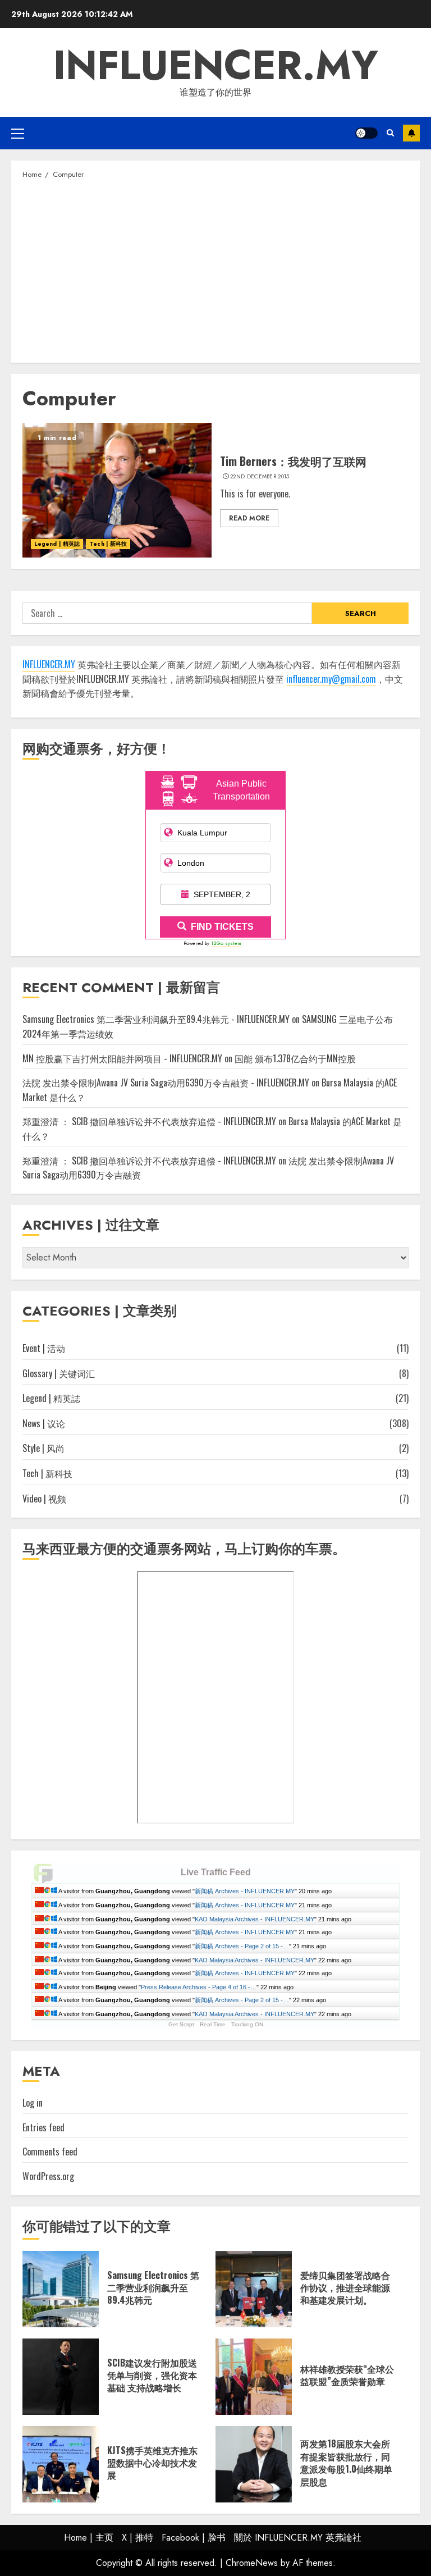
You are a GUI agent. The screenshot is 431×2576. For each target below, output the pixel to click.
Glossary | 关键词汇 (59, 1373)
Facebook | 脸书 (194, 2538)
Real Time (213, 2024)
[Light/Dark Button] (366, 133)
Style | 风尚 (43, 1448)
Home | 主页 (89, 2538)
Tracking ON (247, 2024)
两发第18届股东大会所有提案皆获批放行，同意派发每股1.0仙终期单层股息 (346, 2462)
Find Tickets (222, 927)
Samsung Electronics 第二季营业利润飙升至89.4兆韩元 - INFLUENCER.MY (156, 1019)
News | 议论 (44, 1423)
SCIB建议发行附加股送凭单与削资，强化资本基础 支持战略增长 (152, 2375)
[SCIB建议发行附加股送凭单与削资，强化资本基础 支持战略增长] (61, 2377)
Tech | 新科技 (108, 544)
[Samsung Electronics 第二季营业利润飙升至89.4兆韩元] (61, 2289)
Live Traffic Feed (216, 1872)
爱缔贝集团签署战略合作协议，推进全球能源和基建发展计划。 (345, 2288)
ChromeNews (252, 2563)
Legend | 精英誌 (57, 544)
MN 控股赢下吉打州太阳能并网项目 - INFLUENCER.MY (122, 1058)
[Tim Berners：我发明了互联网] (117, 490)
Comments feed (50, 2152)
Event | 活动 (44, 1348)
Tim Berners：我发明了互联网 (293, 461)
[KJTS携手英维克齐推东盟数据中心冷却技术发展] (61, 2464)
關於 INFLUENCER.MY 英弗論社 (298, 2538)
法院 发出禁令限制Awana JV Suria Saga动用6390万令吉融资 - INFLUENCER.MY (166, 1083)
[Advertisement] (215, 270)
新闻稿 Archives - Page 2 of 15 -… (242, 1946)
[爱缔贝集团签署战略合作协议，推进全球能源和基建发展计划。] (254, 2289)
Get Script (181, 2024)
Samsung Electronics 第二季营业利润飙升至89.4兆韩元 (153, 2288)
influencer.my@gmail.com (331, 679)
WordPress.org (48, 2176)
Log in (33, 2103)
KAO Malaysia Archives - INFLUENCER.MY (255, 1919)
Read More (249, 518)
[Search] (390, 133)
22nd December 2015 (260, 477)
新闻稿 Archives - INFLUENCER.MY (245, 1891)
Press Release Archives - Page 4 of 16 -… (199, 1987)
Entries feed (43, 2127)
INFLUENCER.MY (216, 65)
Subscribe (411, 133)
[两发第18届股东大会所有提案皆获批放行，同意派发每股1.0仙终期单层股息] (254, 2464)
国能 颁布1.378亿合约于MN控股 (295, 1058)
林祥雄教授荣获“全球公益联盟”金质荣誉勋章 (347, 2375)
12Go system (226, 943)
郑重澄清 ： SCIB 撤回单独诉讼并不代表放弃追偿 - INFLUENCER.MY (149, 1121)
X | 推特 (137, 2538)
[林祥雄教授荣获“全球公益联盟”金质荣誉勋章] (254, 2377)
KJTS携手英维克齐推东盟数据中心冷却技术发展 (152, 2463)
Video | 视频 (44, 1499)
